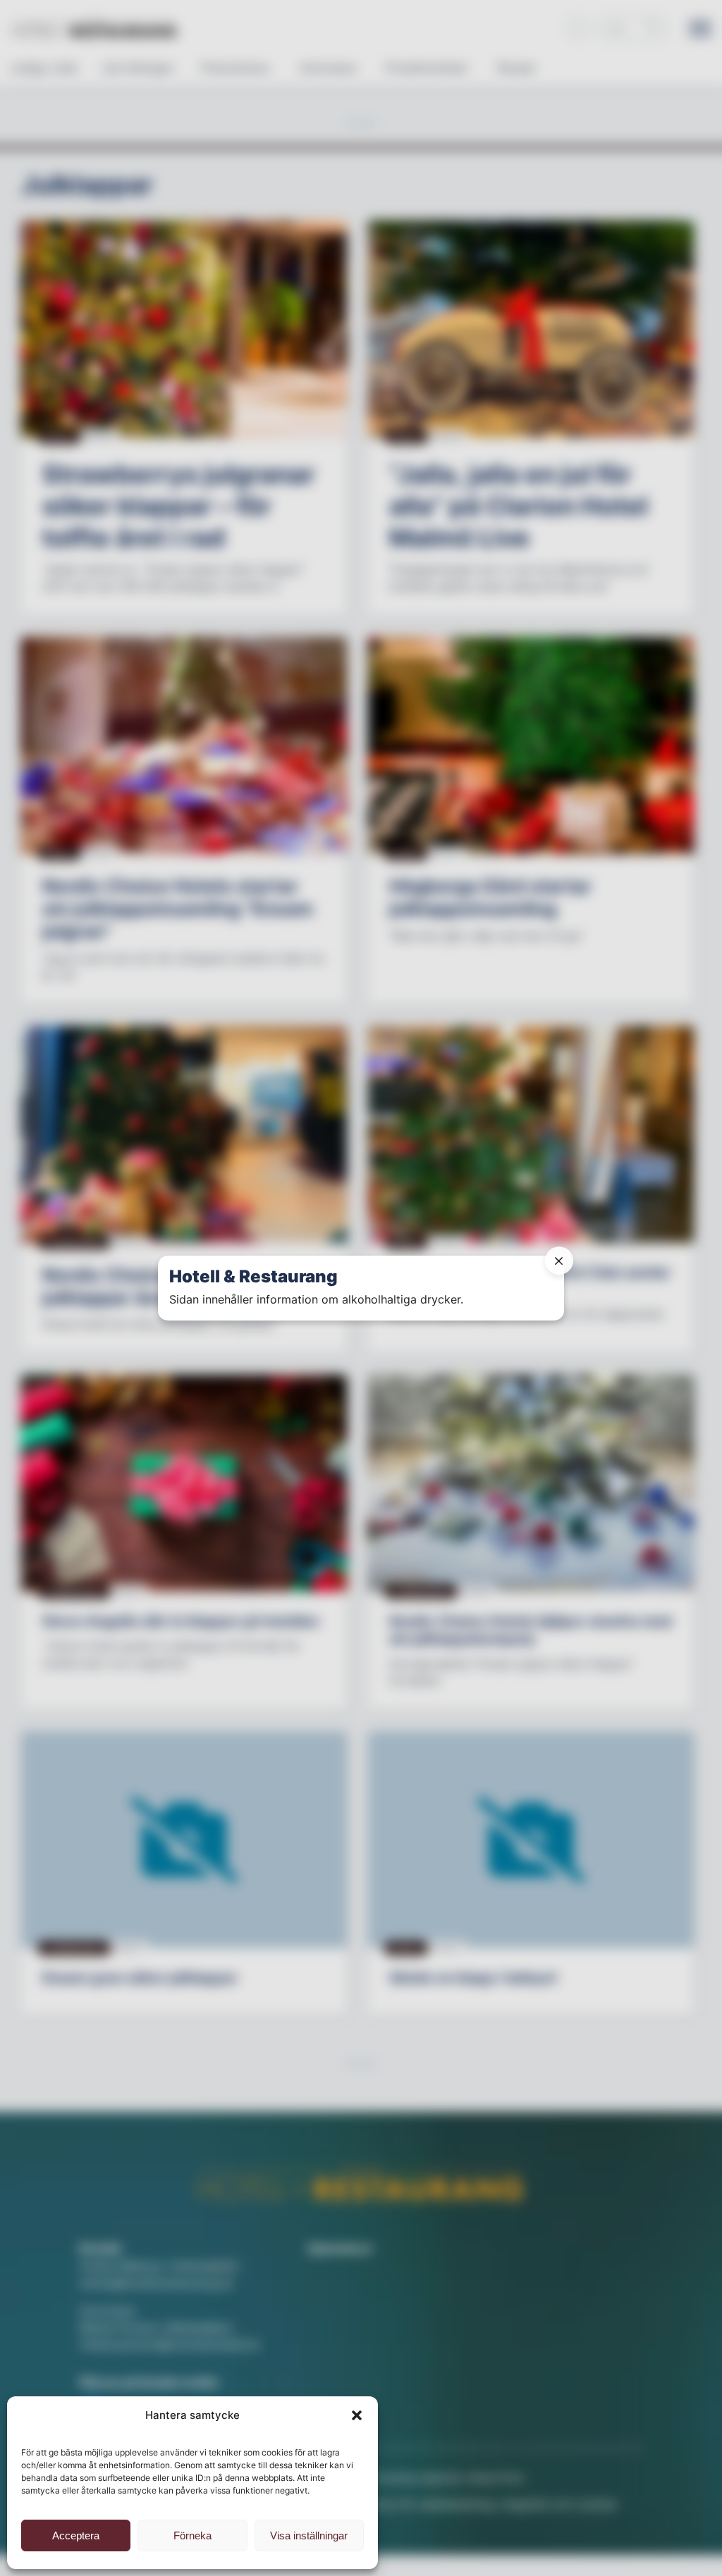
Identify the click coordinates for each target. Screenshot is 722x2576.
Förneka (192, 2535)
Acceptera (76, 2535)
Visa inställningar (309, 2535)
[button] (357, 2415)
